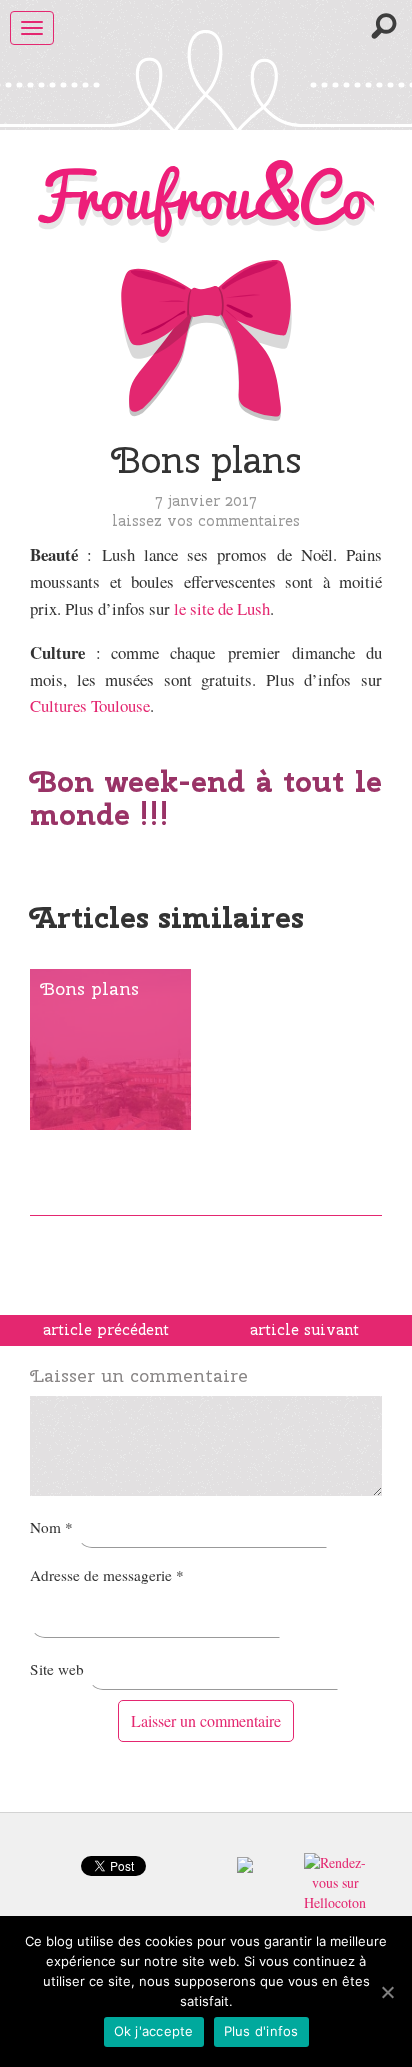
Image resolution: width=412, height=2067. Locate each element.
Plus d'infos (261, 2031)
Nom (51, 1527)
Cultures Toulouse (90, 705)
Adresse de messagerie (107, 1575)
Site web (57, 1669)
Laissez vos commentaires (206, 520)
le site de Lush (222, 608)
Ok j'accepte (154, 2031)
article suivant (304, 1330)
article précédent (106, 1330)
